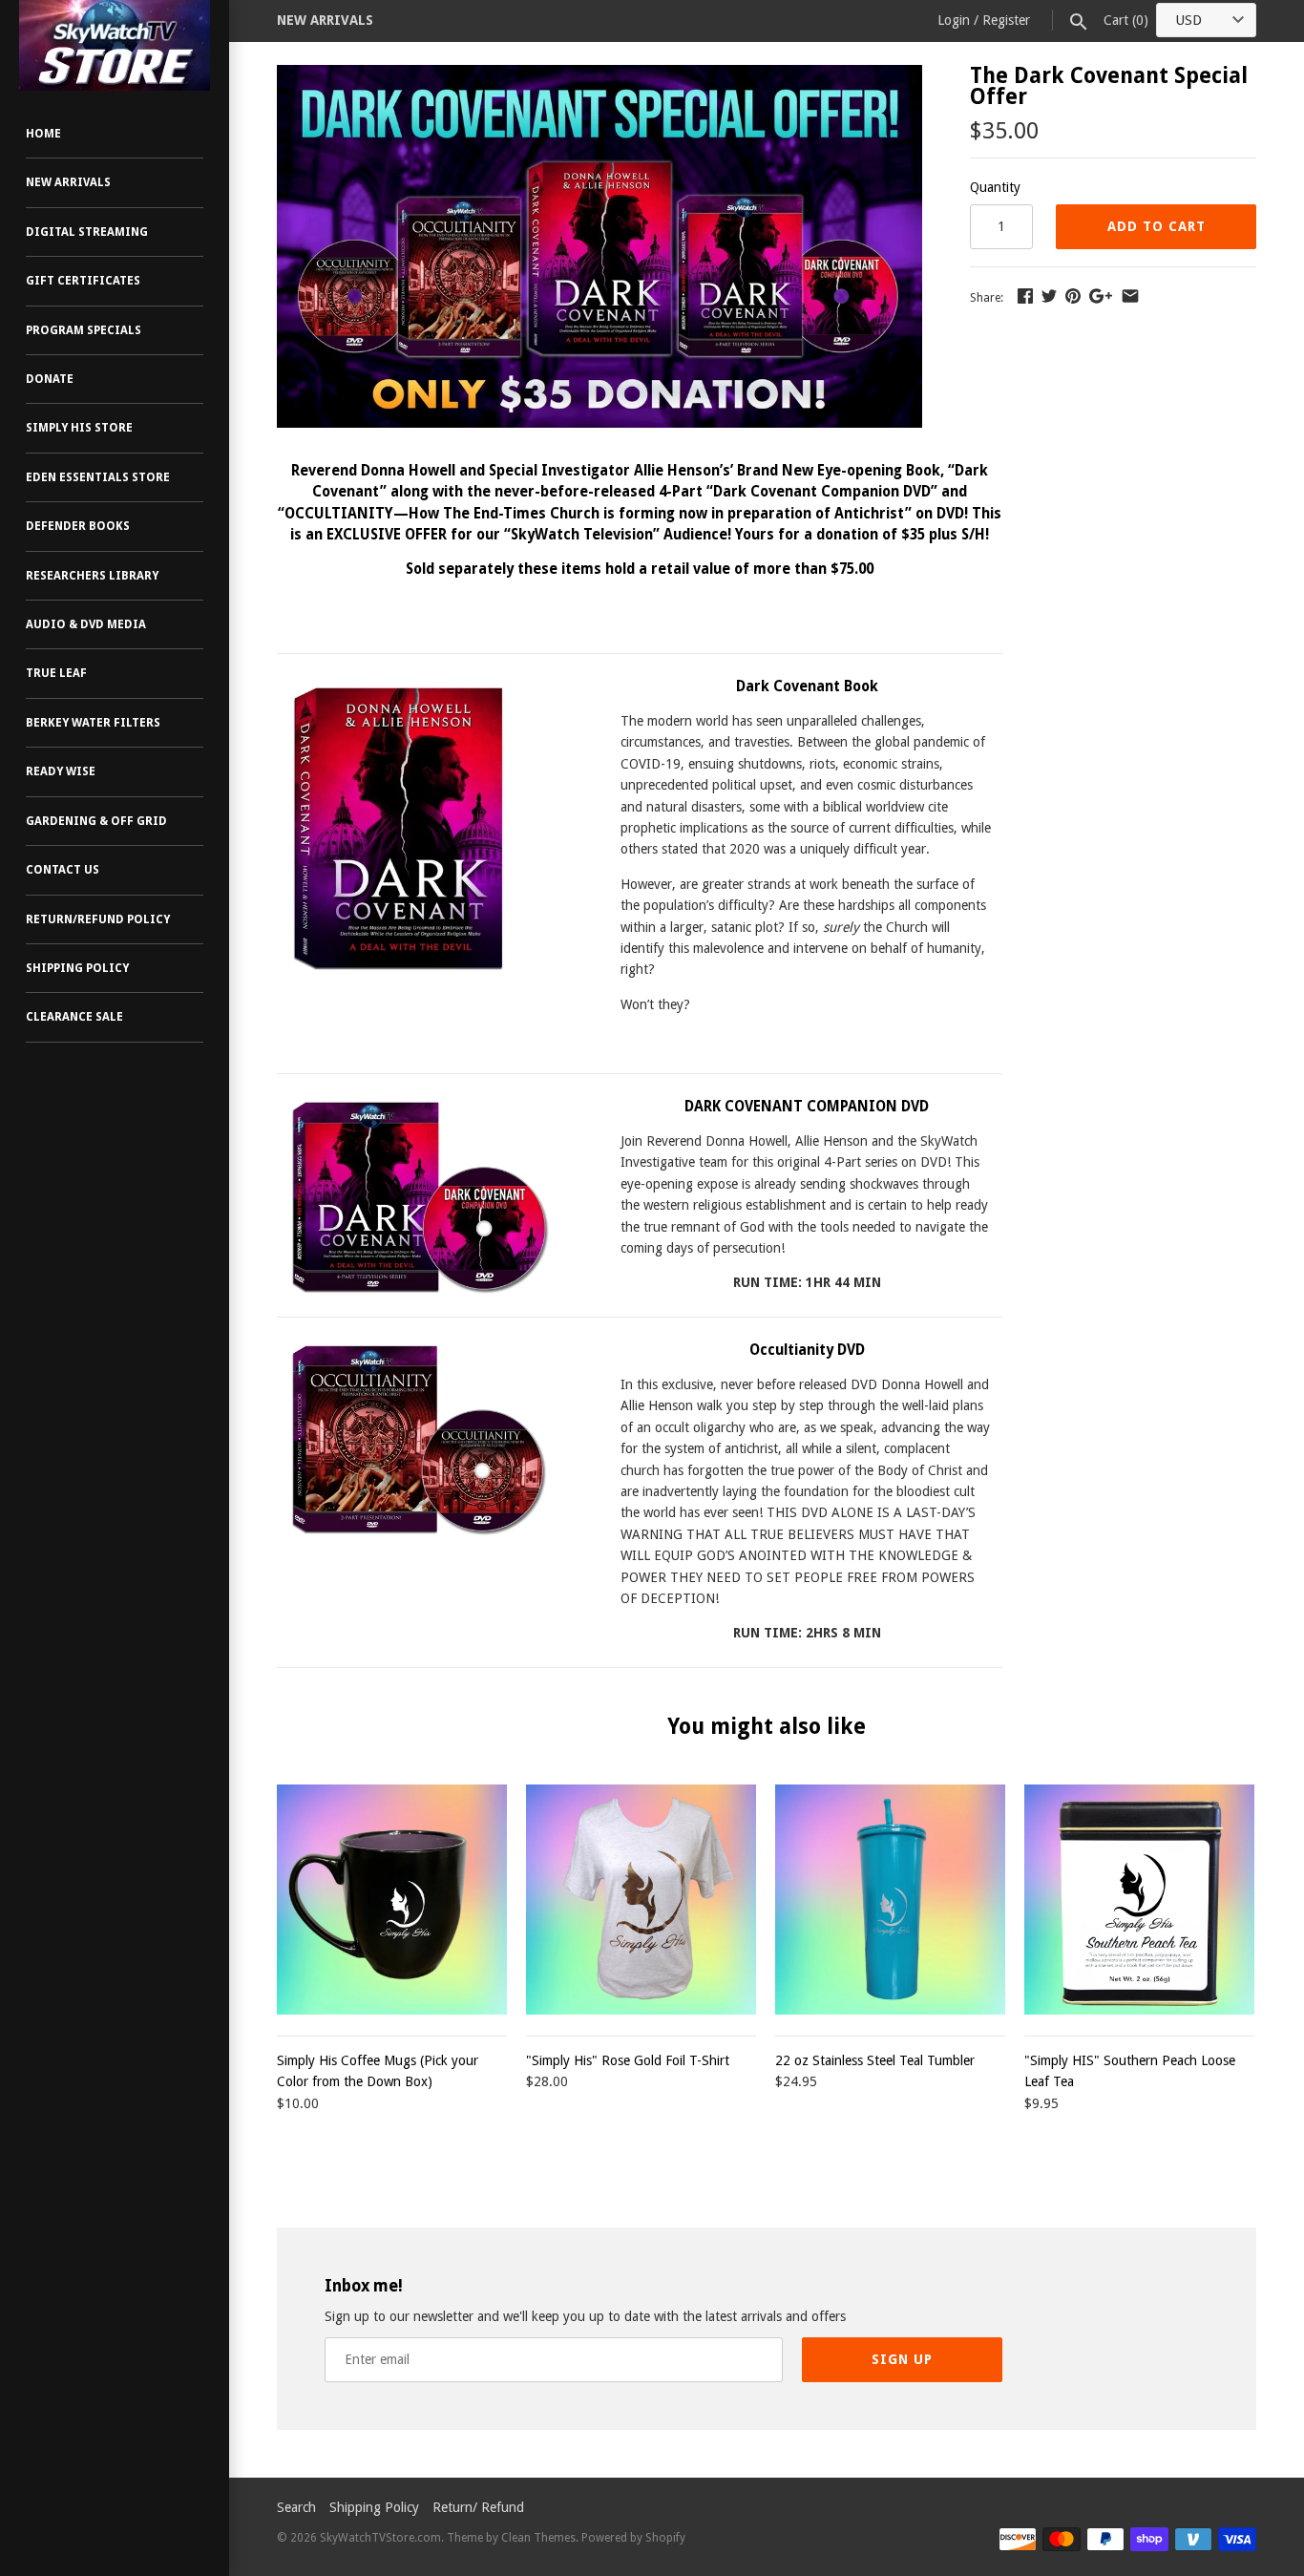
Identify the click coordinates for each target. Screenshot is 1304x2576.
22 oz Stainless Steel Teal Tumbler (875, 2060)
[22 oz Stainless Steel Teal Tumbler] (890, 1900)
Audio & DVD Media (86, 624)
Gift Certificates (83, 281)
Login (954, 20)
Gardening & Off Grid (96, 821)
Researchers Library (92, 576)
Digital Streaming (87, 232)
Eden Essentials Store (98, 477)
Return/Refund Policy (98, 919)
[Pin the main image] (1073, 296)
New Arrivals (68, 182)
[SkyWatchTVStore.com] (115, 45)
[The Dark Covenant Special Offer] (599, 75)
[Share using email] (1130, 296)
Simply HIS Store (79, 428)
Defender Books (78, 526)
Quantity (995, 187)
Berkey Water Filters (93, 723)
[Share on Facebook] (1025, 296)
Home (43, 134)
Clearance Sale (74, 1017)
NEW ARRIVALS (325, 20)
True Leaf (56, 673)
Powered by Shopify (633, 2538)
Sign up (902, 2359)
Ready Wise (61, 771)
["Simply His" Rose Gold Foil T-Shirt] (641, 1900)
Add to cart (1157, 226)
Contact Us (63, 870)
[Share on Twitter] (1049, 296)
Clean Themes (538, 2538)
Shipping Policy (77, 968)
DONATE (50, 379)
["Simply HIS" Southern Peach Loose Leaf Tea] (1139, 1900)
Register (1006, 20)
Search (296, 2507)
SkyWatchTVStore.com (380, 2538)
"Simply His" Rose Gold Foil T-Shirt (628, 2060)
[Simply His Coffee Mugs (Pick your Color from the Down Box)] (392, 1900)
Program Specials (84, 330)
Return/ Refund (478, 2507)
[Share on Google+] (1101, 296)
